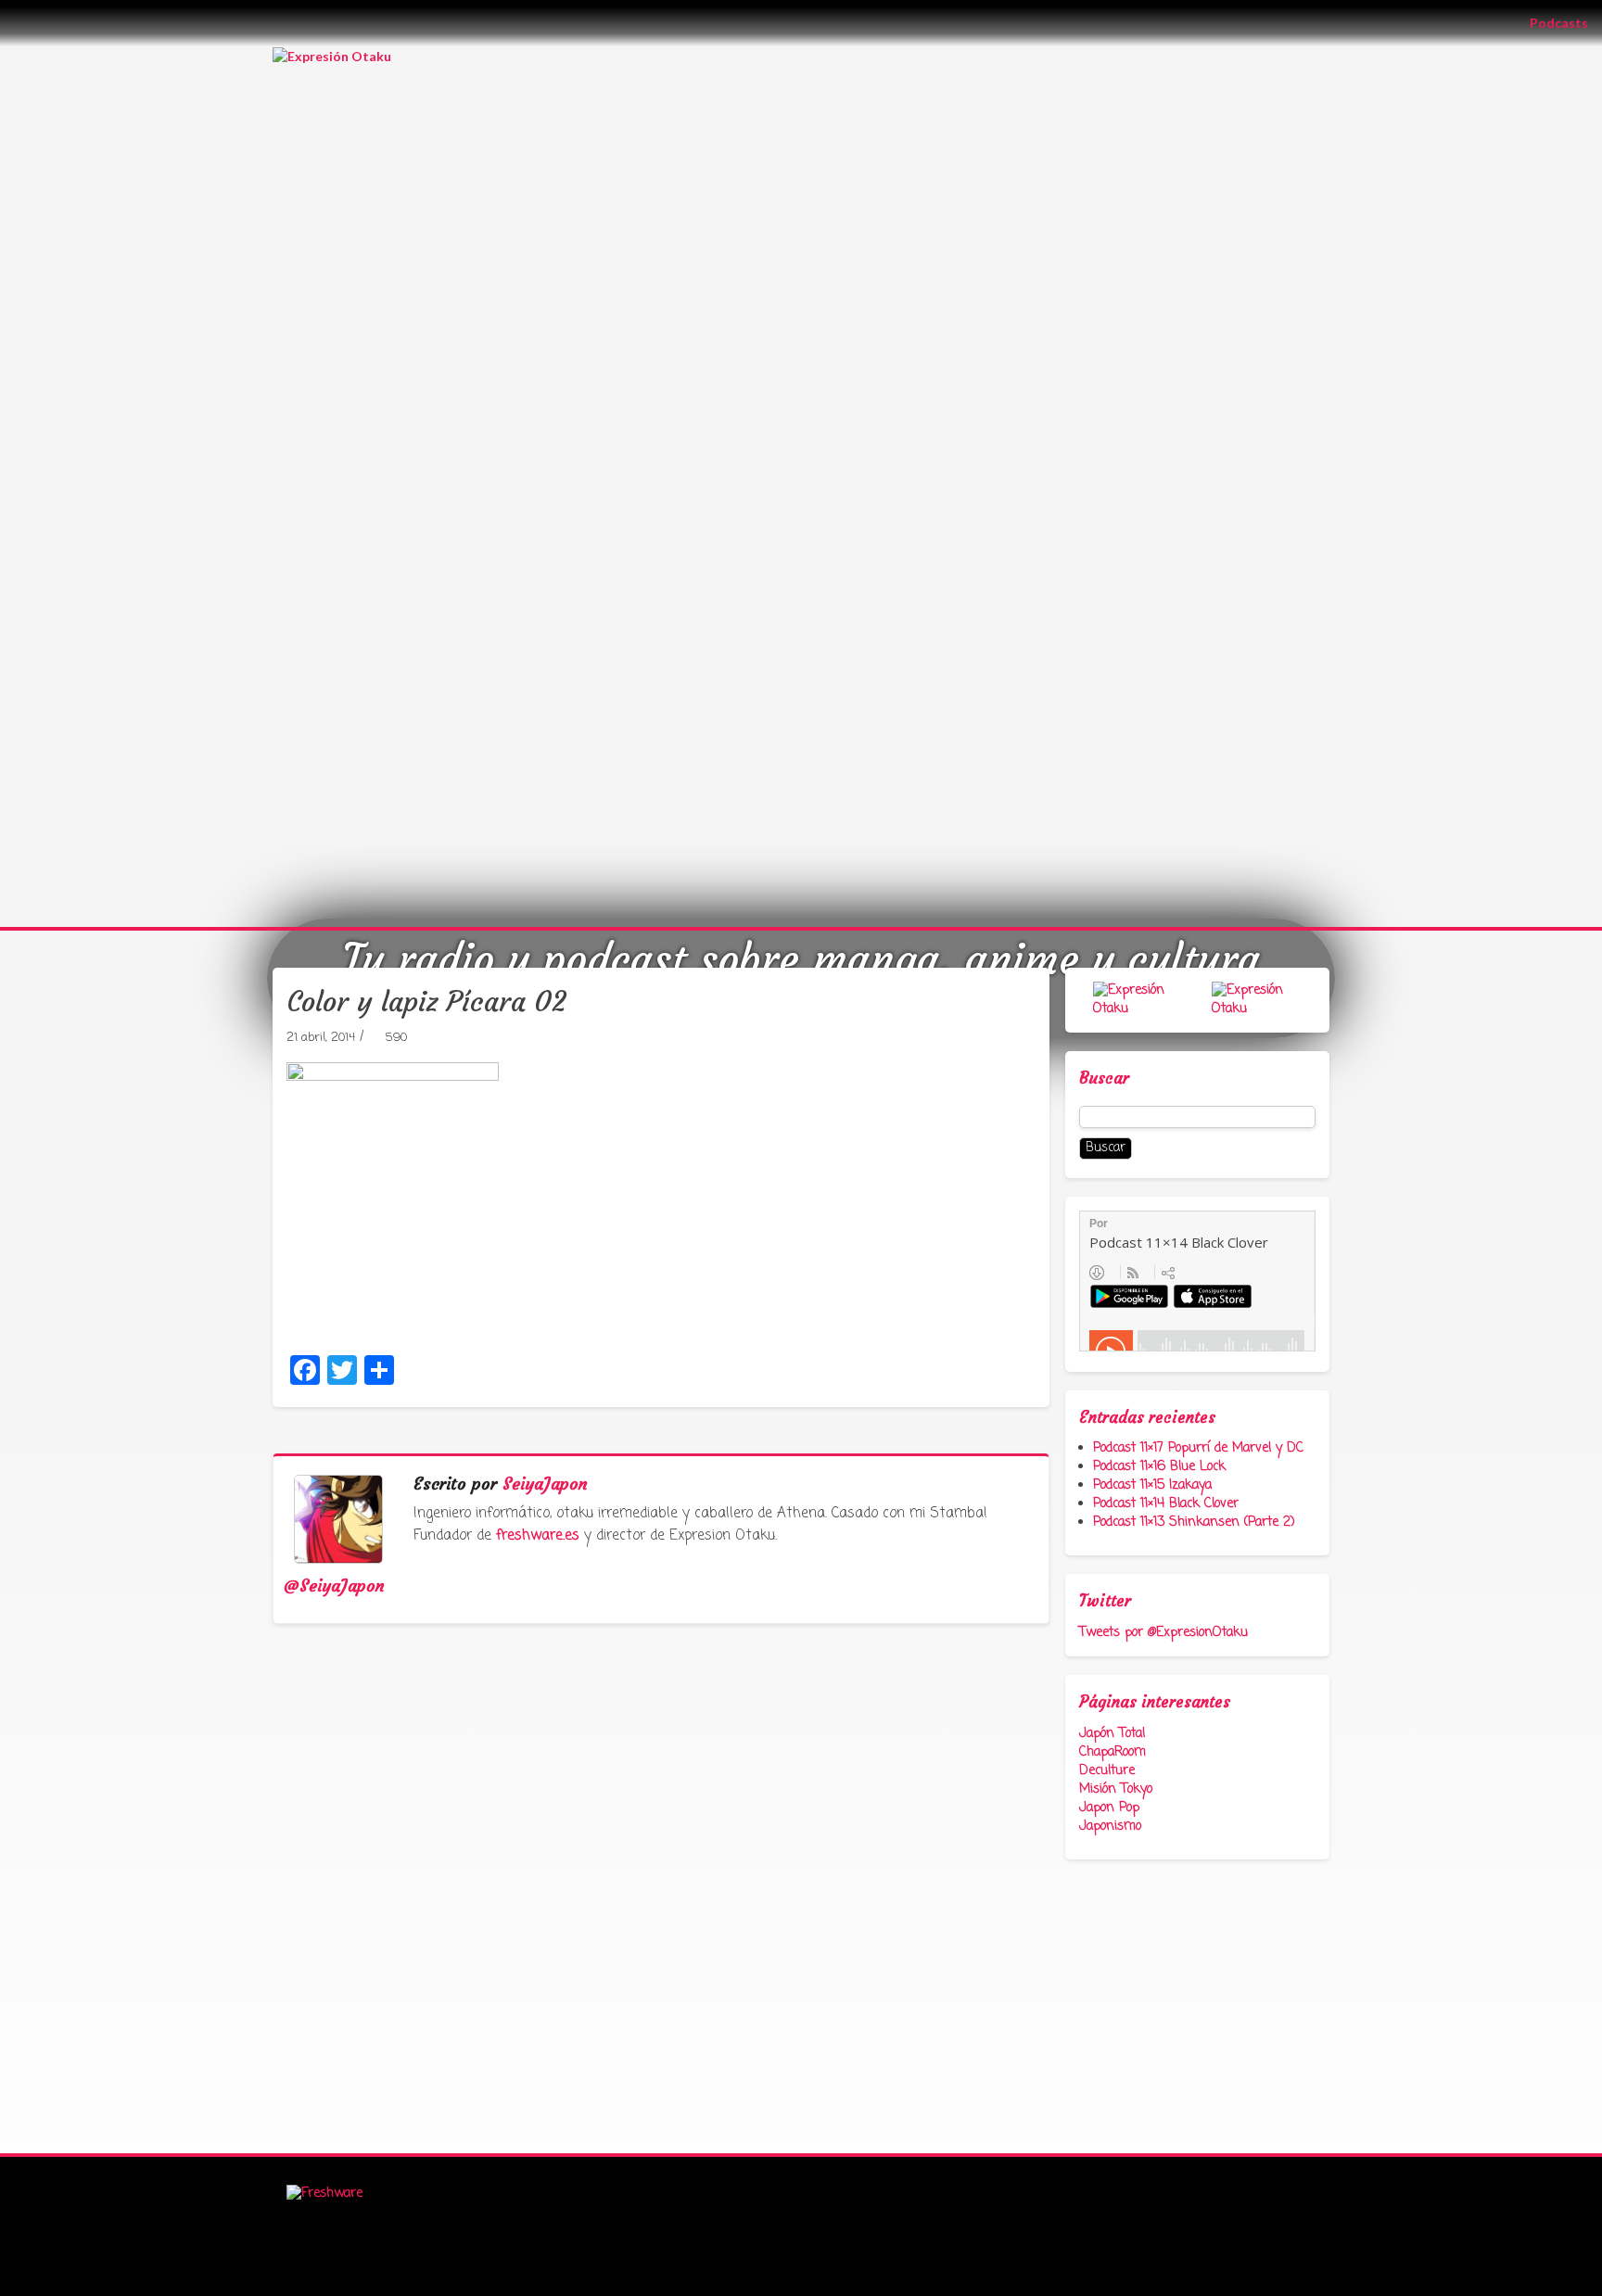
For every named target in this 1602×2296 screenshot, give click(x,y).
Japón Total (1112, 1734)
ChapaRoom (1112, 1752)
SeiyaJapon (545, 1484)
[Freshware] (324, 2195)
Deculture (1107, 1771)
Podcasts (1566, 22)
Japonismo (1110, 1827)
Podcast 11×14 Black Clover (1166, 1504)
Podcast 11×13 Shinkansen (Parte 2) (1194, 1522)
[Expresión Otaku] (332, 55)
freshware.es (538, 1536)
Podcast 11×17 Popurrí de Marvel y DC (1198, 1448)
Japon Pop (1109, 1808)
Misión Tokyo (1116, 1789)
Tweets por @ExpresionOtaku (1163, 1633)
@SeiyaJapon (334, 1586)
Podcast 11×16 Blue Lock (1159, 1467)
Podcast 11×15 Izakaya (1152, 1485)
